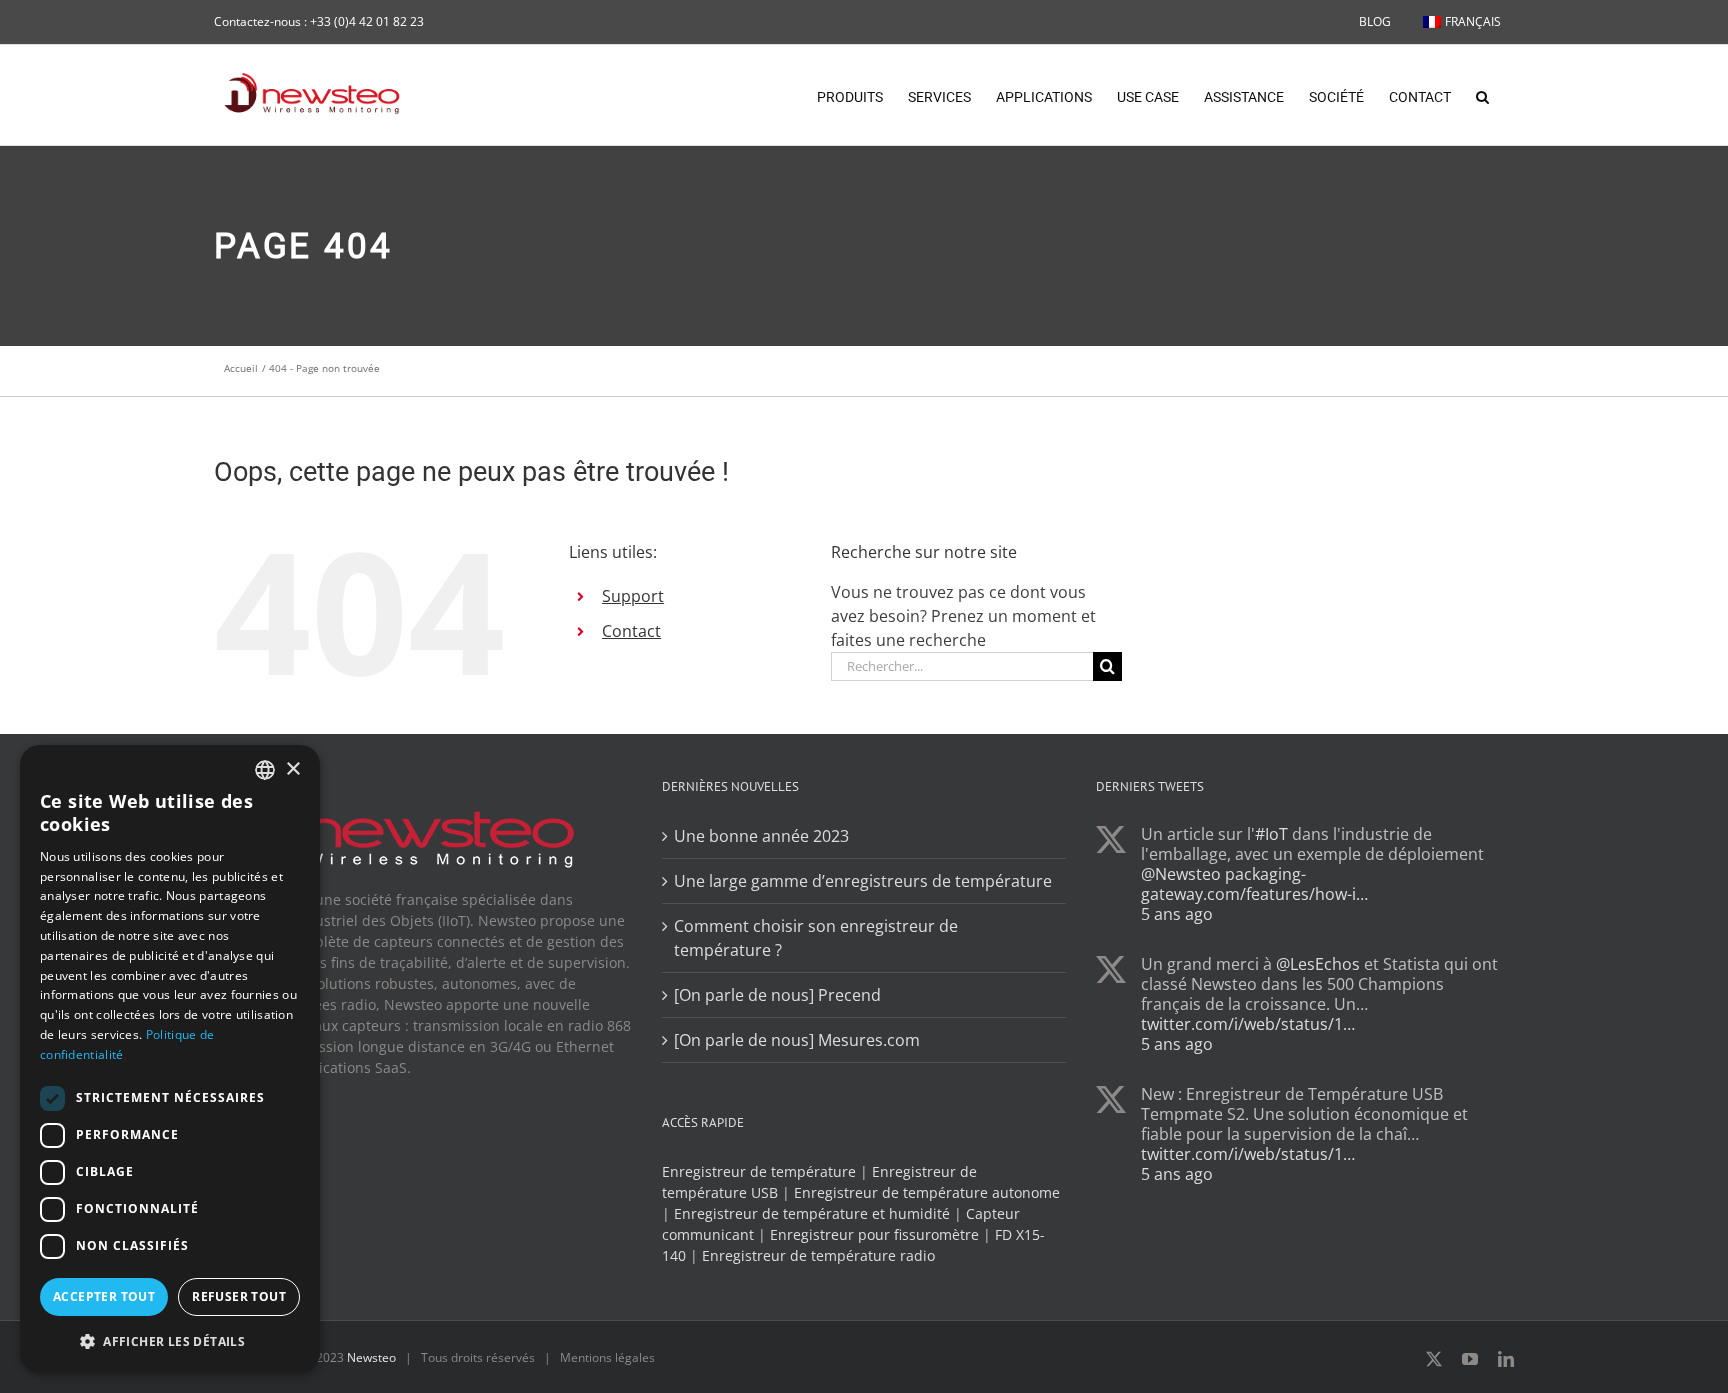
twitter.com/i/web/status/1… (1248, 1024)
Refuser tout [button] (239, 1296)
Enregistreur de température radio (818, 1255)
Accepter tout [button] (104, 1296)
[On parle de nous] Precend (777, 995)
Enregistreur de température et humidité (812, 1213)
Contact (631, 631)
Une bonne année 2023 (761, 836)
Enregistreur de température (759, 1171)
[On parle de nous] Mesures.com (797, 1040)
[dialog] (170, 1059)
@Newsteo (1181, 874)
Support (633, 596)
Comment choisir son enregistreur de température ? (816, 938)
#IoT (1271, 834)
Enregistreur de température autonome (927, 1192)
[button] (1482, 95)
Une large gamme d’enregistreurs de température (863, 881)
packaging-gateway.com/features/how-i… (1254, 884)
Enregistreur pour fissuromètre (874, 1234)
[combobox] (265, 770)
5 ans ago (1177, 914)
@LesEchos (1318, 964)
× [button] (292, 769)
